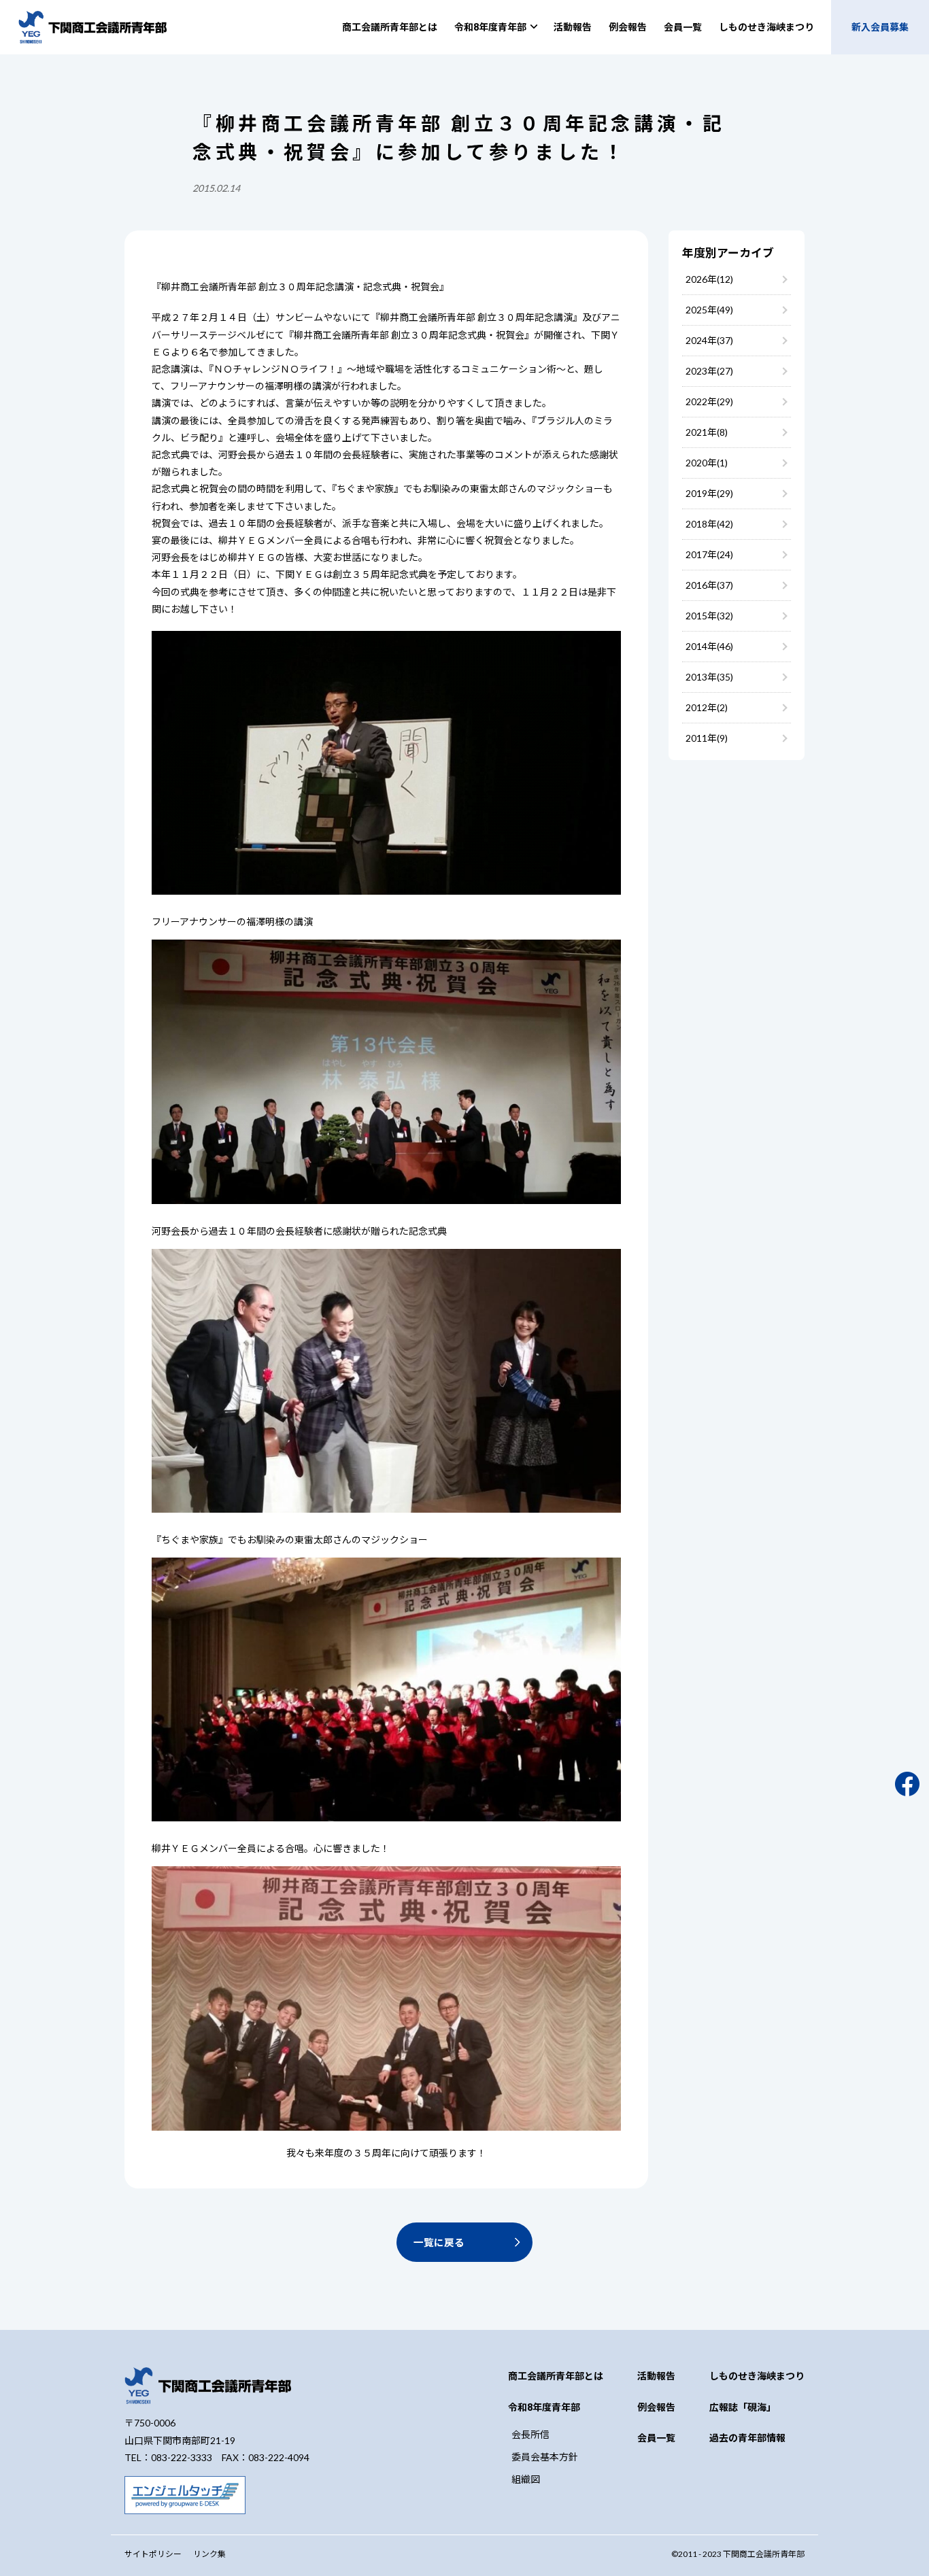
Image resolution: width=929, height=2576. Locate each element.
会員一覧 (683, 27)
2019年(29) (709, 493)
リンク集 (209, 2554)
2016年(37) (709, 585)
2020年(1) (707, 463)
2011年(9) (707, 738)
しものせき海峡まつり (766, 27)
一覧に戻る (439, 2242)
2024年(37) (709, 340)
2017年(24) (709, 554)
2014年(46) (709, 646)
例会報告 (628, 27)
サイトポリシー (153, 2554)
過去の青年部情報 (747, 2438)
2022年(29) (709, 401)
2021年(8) (707, 432)
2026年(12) (709, 279)
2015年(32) (709, 616)
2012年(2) (707, 707)
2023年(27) (709, 371)
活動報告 (573, 27)
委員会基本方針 (545, 2457)
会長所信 (530, 2434)
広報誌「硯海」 (743, 2407)
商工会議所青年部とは (390, 27)
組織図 (526, 2479)
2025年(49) (709, 310)
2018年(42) (709, 524)
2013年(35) (709, 677)
